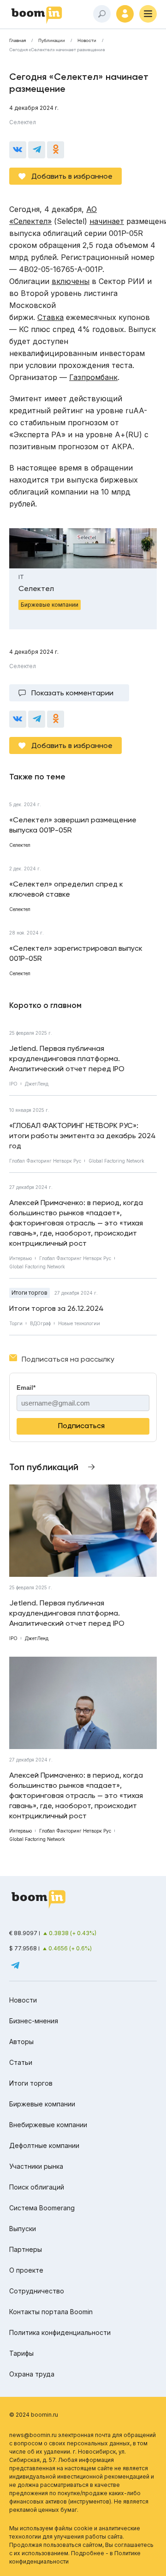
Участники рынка (36, 2166)
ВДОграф (40, 1323)
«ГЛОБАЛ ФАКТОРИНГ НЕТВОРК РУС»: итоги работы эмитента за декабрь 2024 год (83, 1136)
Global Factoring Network (116, 1161)
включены (71, 281)
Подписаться (81, 1426)
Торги (16, 1323)
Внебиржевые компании (48, 2125)
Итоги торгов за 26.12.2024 (56, 1308)
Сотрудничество (37, 2291)
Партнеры (26, 2249)
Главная (18, 41)
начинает (107, 221)
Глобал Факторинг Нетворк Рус (45, 1161)
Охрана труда (32, 2374)
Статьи (21, 2062)
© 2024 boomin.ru (34, 2415)
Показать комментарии (72, 693)
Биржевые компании (42, 2104)
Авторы (21, 2042)
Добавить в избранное (72, 176)
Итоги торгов (30, 1293)
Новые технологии (79, 1323)
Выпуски (23, 2229)
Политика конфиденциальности (60, 2332)
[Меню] (148, 14)
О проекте (26, 2270)
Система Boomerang (42, 2208)
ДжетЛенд (37, 1084)
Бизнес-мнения (34, 2021)
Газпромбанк (93, 377)
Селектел (23, 122)
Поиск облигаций (37, 2187)
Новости (87, 41)
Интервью (21, 1258)
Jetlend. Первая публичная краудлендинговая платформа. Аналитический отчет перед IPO (67, 1059)
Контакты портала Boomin (51, 2312)
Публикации (52, 41)
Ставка (50, 317)
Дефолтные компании (44, 2145)
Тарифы (21, 2353)
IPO (13, 1084)
